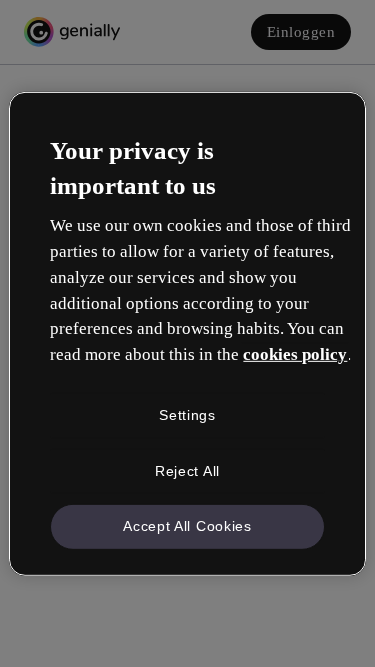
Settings (187, 415)
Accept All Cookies (187, 526)
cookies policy (295, 354)
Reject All (187, 470)
